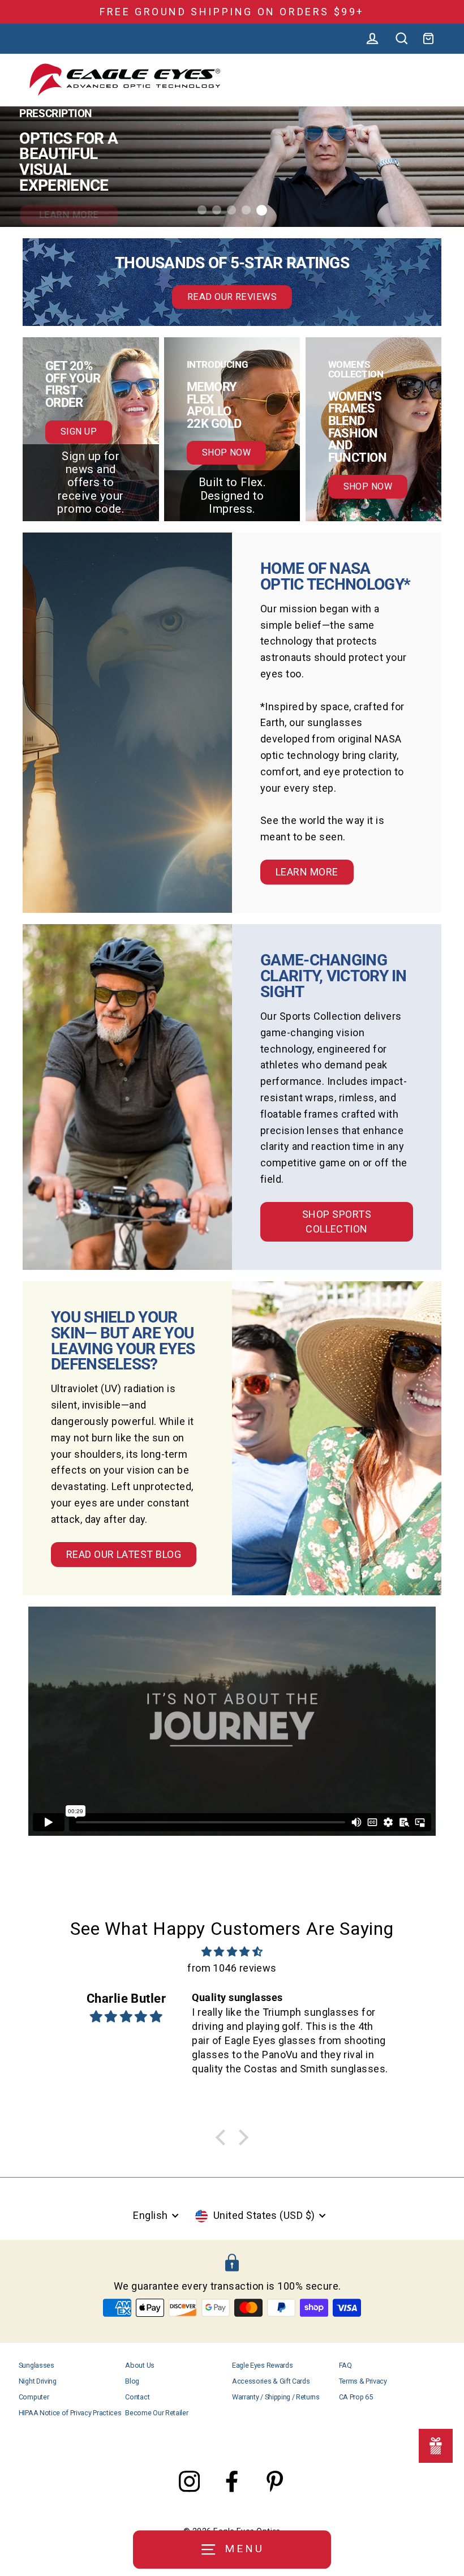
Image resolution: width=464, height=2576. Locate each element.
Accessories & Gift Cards (271, 2381)
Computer (34, 2397)
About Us (139, 2365)
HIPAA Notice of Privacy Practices (70, 2413)
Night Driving (38, 2381)
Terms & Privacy (363, 2381)
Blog (132, 2381)
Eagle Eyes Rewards (262, 2365)
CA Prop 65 (356, 2397)
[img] (232, 1952)
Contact (137, 2397)
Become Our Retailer (156, 2413)
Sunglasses (36, 2365)
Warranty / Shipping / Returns (276, 2397)
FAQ (345, 2365)
